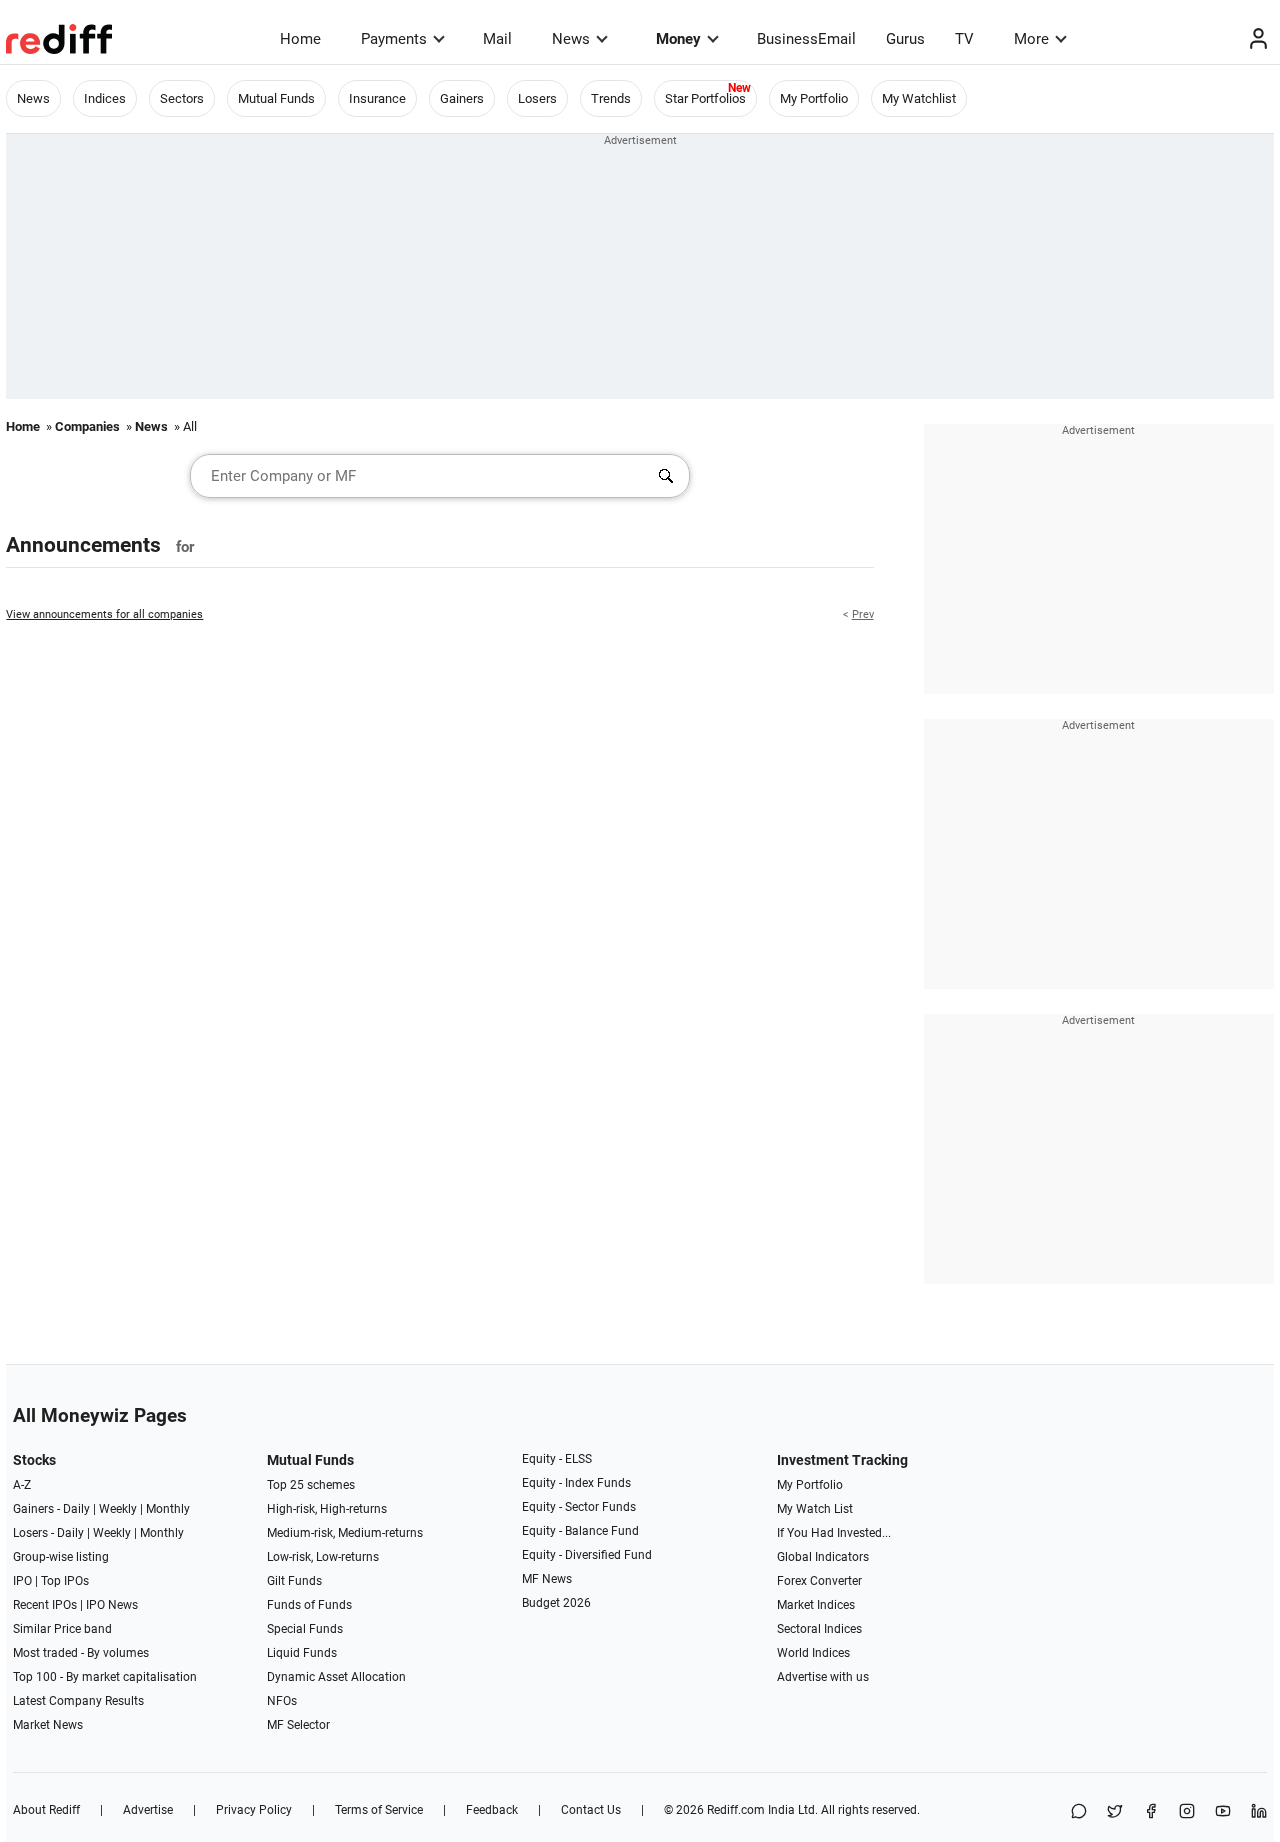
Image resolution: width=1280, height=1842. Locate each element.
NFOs (282, 1701)
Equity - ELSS (557, 1459)
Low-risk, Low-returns (323, 1557)
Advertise (148, 1810)
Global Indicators (823, 1557)
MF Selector (298, 1725)
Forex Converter (819, 1581)
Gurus (905, 39)
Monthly (168, 1509)
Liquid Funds (302, 1653)
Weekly (118, 1509)
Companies (87, 426)
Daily (76, 1509)
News (571, 39)
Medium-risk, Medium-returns (345, 1533)
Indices (105, 98)
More (1031, 39)
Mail (497, 39)
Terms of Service (379, 1810)
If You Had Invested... (834, 1533)
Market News (48, 1725)
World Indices (813, 1653)
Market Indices (816, 1605)
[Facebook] (1151, 1812)
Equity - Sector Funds (579, 1507)
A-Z (22, 1485)
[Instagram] (1187, 1812)
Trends (611, 98)
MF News (547, 1579)
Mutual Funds (276, 98)
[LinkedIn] (1259, 1812)
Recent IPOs (45, 1605)
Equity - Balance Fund (580, 1531)
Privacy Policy (254, 1810)
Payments (394, 39)
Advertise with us (823, 1677)
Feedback (492, 1810)
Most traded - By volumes (81, 1653)
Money (678, 39)
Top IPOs (65, 1581)
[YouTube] (1223, 1812)
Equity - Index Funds (576, 1483)
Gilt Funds (294, 1581)
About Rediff (46, 1810)
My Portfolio (814, 98)
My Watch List (815, 1509)
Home (300, 39)
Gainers (462, 98)
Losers (537, 98)
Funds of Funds (309, 1605)
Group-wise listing (61, 1557)
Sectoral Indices (819, 1629)
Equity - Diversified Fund (587, 1555)
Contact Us (591, 1810)
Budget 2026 (556, 1603)
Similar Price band (62, 1629)
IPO (22, 1581)
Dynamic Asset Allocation (336, 1677)
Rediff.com (736, 1810)
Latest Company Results (78, 1701)
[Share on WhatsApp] (1079, 1812)
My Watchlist (919, 98)
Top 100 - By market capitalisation (105, 1677)
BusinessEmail (806, 39)
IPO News (112, 1605)
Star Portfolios (705, 98)
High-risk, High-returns (327, 1509)
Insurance (377, 98)
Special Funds (305, 1629)
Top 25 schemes (311, 1485)
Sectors (182, 98)
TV (964, 39)
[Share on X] (1115, 1812)
